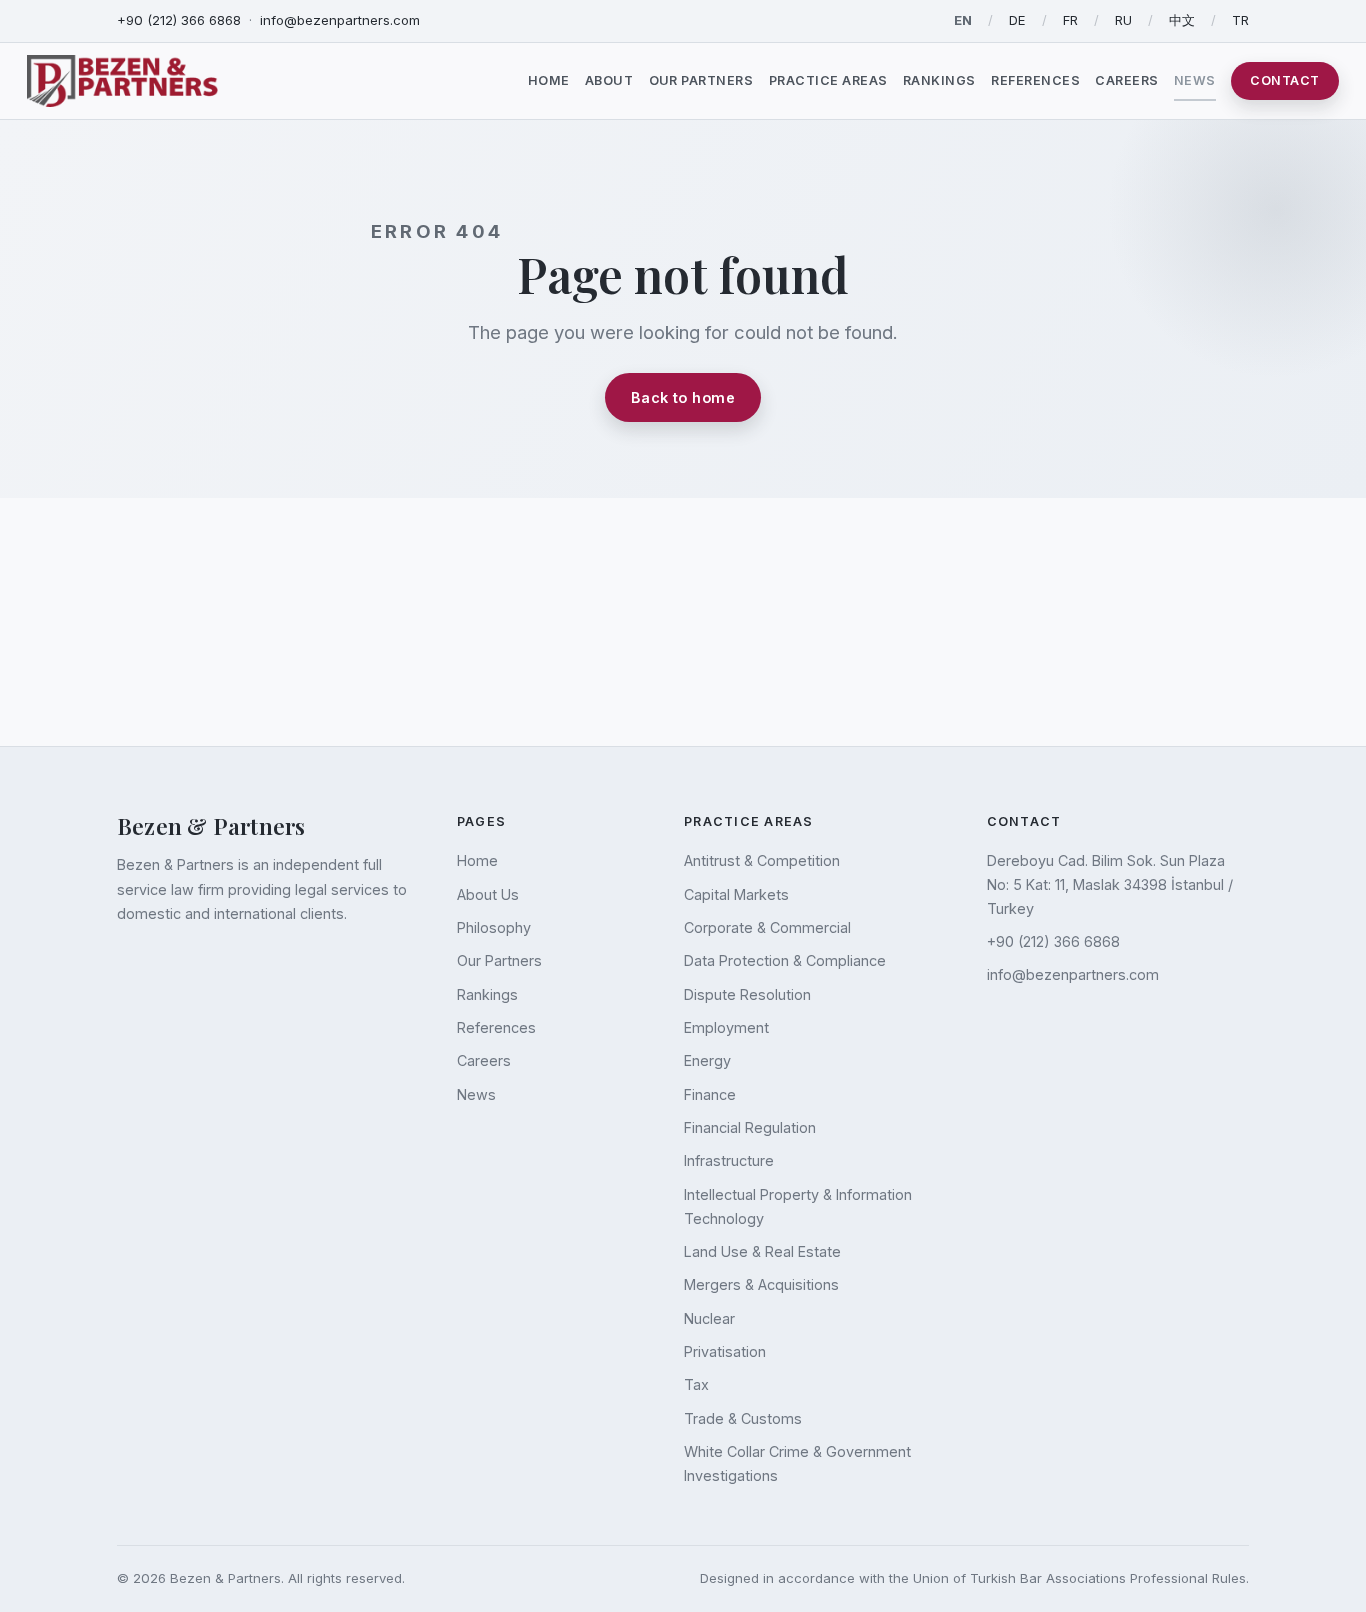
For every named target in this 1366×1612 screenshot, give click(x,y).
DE (1017, 20)
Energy (707, 1060)
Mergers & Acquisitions (761, 1284)
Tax (696, 1384)
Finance (710, 1094)
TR (1240, 20)
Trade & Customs (743, 1418)
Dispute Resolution (747, 994)
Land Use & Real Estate (762, 1251)
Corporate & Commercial (767, 927)
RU (1123, 20)
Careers (1127, 80)
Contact (1285, 80)
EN (963, 20)
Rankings (939, 80)
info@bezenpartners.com (340, 20)
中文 (1182, 20)
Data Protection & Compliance (785, 960)
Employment (726, 1027)
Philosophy (494, 927)
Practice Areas (828, 80)
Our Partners (701, 80)
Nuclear (709, 1318)
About (609, 80)
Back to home (683, 397)
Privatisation (725, 1351)
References (1035, 80)
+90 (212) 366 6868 (179, 20)
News (1195, 80)
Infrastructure (729, 1160)
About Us (488, 894)
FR (1070, 20)
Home (549, 80)
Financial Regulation (750, 1127)
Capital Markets (736, 894)
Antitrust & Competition (762, 860)
